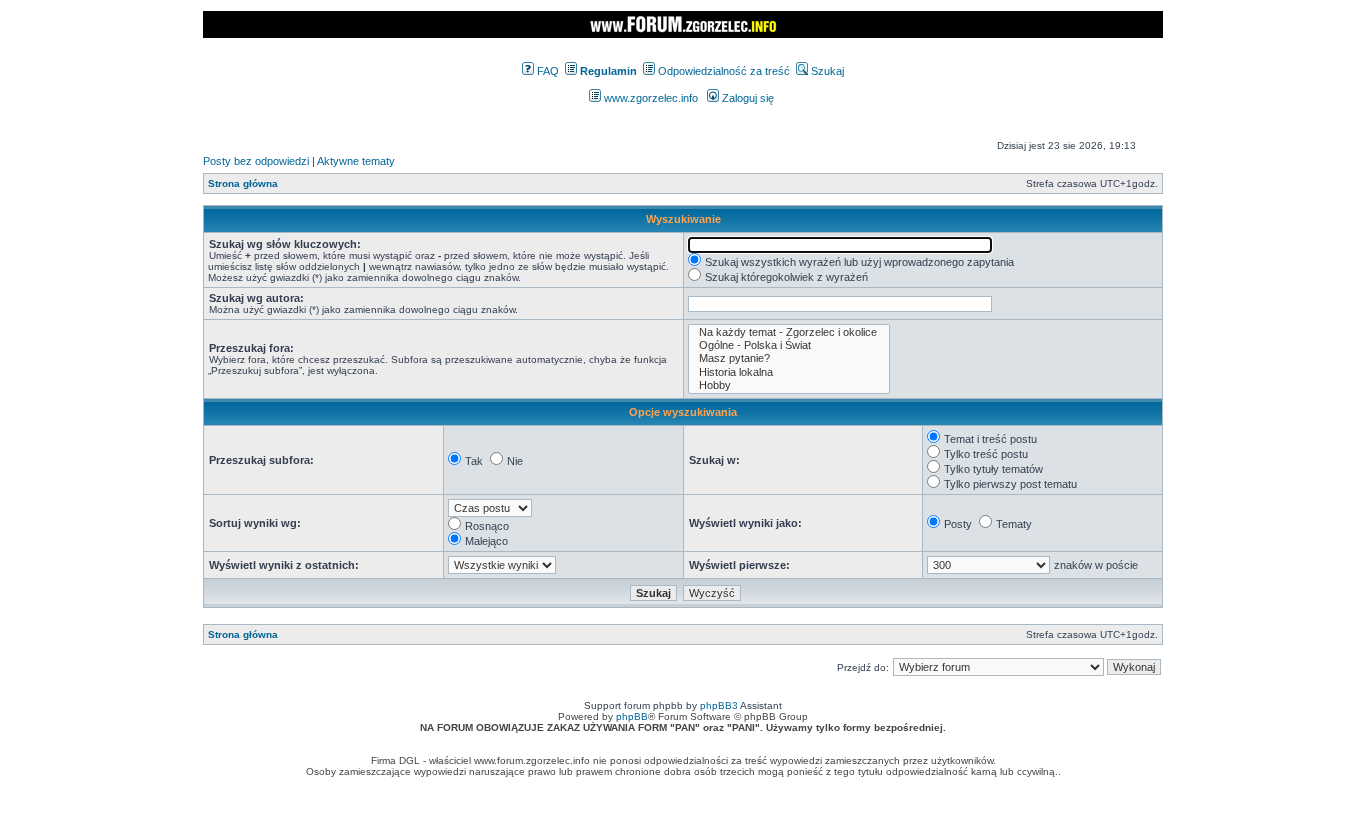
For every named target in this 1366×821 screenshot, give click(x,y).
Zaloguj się (746, 98)
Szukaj (826, 71)
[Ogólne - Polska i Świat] (789, 345)
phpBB (632, 716)
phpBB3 (719, 705)
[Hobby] (789, 385)
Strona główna (243, 183)
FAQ (546, 71)
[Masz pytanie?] (789, 358)
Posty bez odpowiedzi (256, 161)
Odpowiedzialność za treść (722, 71)
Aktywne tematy (356, 161)
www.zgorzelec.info (649, 98)
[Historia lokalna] (789, 372)
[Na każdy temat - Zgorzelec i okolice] (789, 332)
